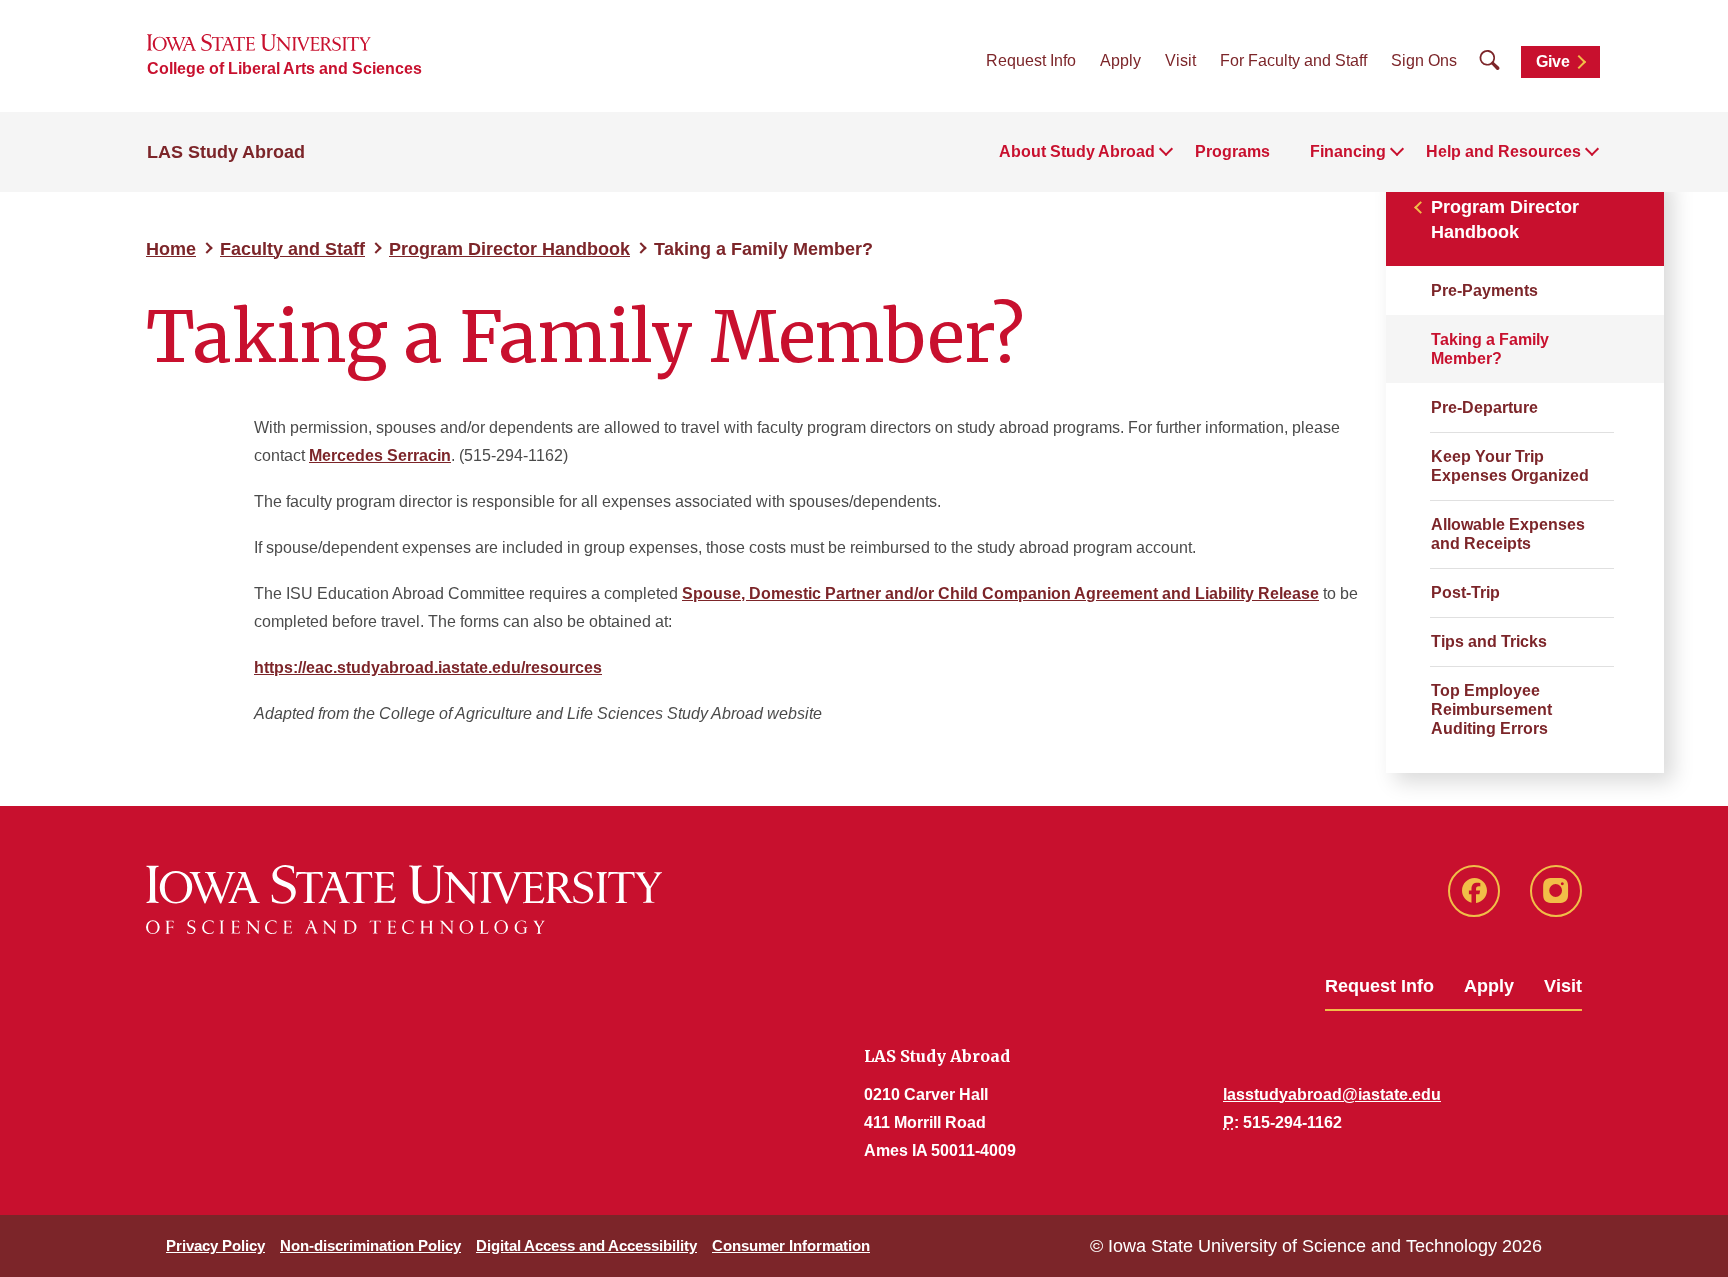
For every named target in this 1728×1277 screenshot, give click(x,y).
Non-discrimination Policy (370, 1245)
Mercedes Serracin (380, 455)
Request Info (1031, 60)
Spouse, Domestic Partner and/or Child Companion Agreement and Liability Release (1000, 593)
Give (1553, 61)
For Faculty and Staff (1293, 60)
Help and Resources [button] (1503, 151)
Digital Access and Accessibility (586, 1245)
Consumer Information (791, 1245)
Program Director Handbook (509, 249)
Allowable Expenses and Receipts (1508, 534)
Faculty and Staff (292, 249)
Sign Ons (1424, 60)
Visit (1180, 60)
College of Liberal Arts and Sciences (284, 68)
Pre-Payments (1484, 290)
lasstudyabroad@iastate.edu (1332, 1094)
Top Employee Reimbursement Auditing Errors (1491, 709)
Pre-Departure (1484, 407)
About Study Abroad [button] (1077, 151)
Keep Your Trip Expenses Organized (1510, 466)
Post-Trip (1465, 592)
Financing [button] (1348, 151)
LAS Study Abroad (226, 152)
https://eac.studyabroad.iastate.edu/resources (428, 667)
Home (171, 249)
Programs (1232, 151)
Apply (1120, 60)
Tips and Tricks (1489, 641)
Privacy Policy (215, 1245)
